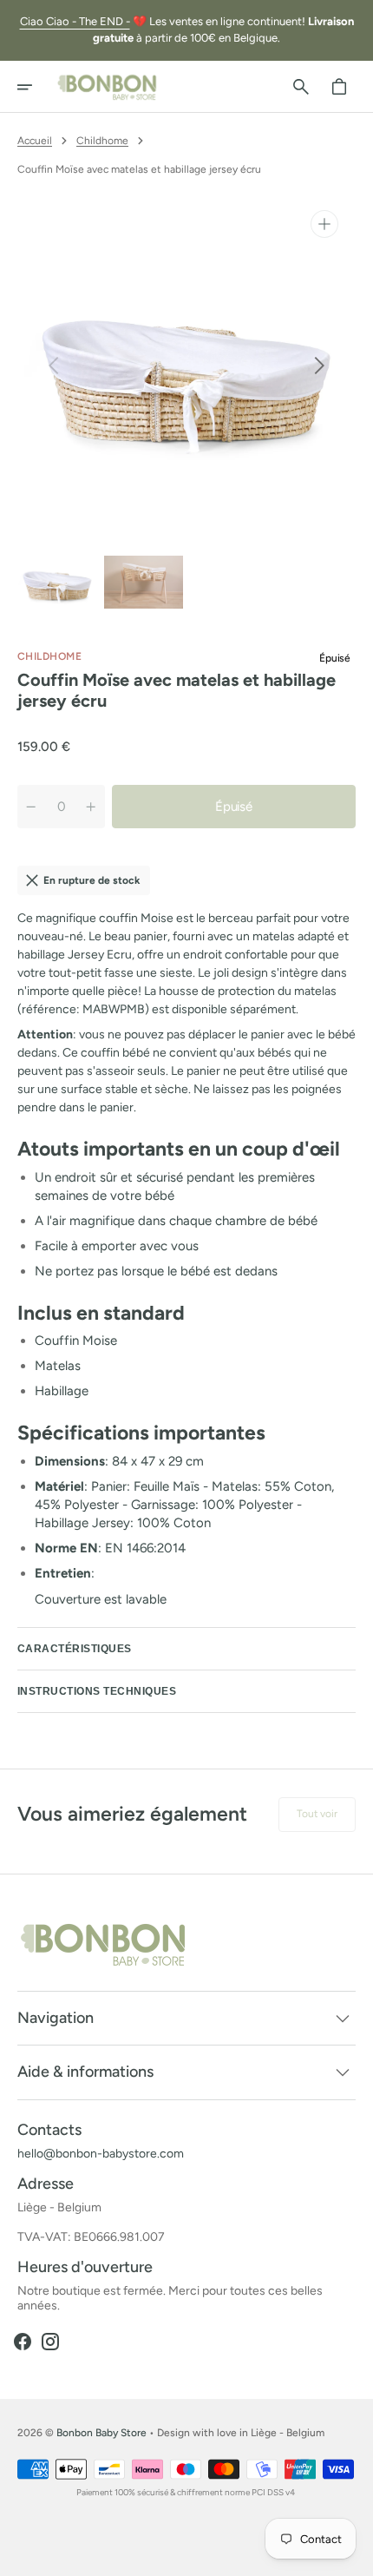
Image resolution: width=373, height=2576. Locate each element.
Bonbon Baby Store (101, 2433)
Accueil (35, 141)
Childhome (102, 141)
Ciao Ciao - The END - (75, 21)
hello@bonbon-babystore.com (101, 2154)
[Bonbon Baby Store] (108, 87)
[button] (36, 87)
